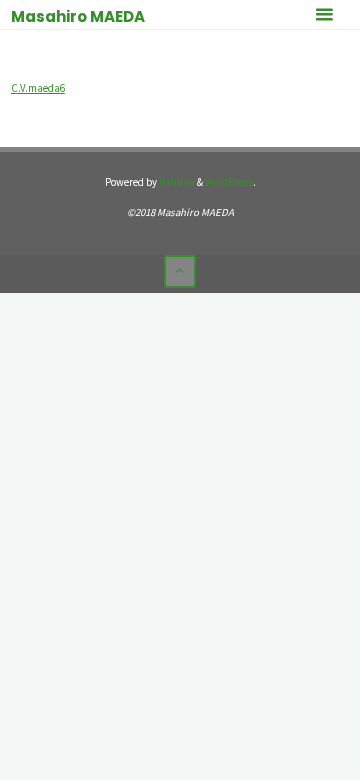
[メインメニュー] (324, 15)
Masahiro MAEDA (78, 16)
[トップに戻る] (180, 271)
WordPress (229, 182)
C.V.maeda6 (38, 88)
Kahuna (176, 182)
